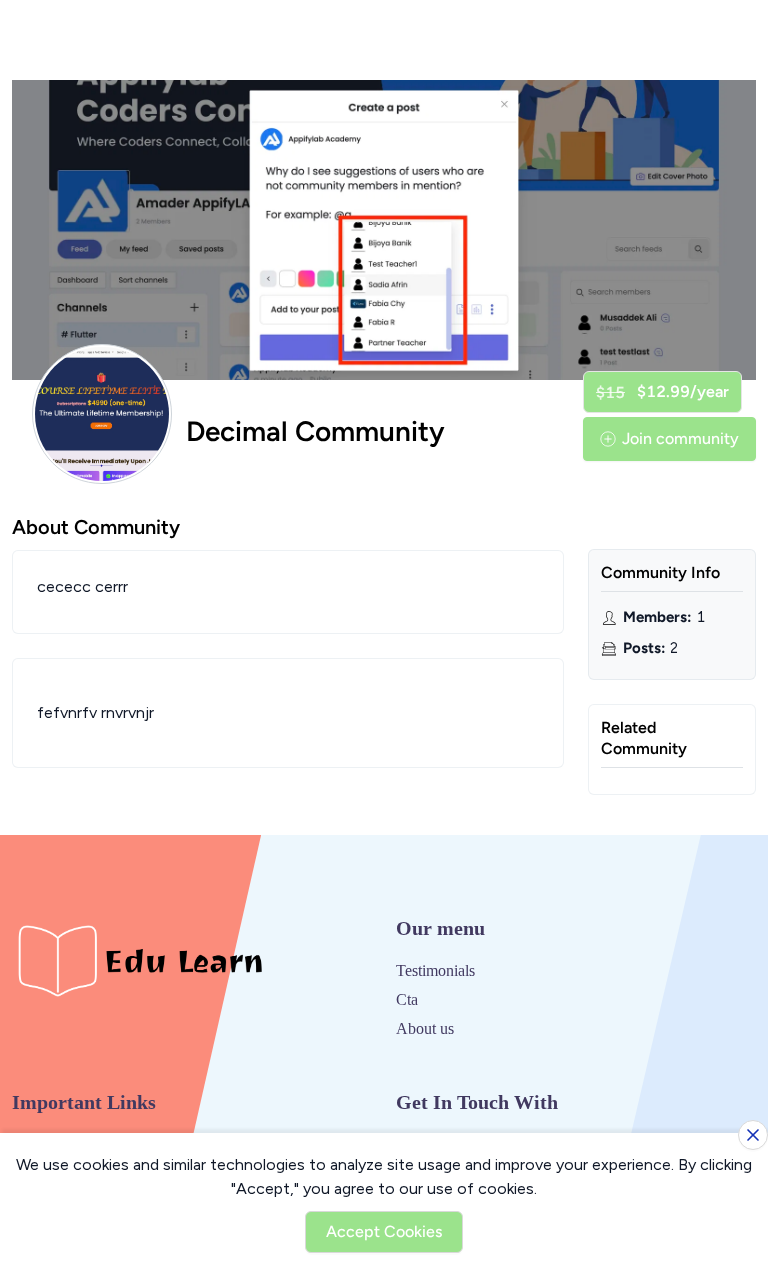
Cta (407, 999)
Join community (680, 438)
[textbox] (288, 713)
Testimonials (435, 970)
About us (425, 1028)
